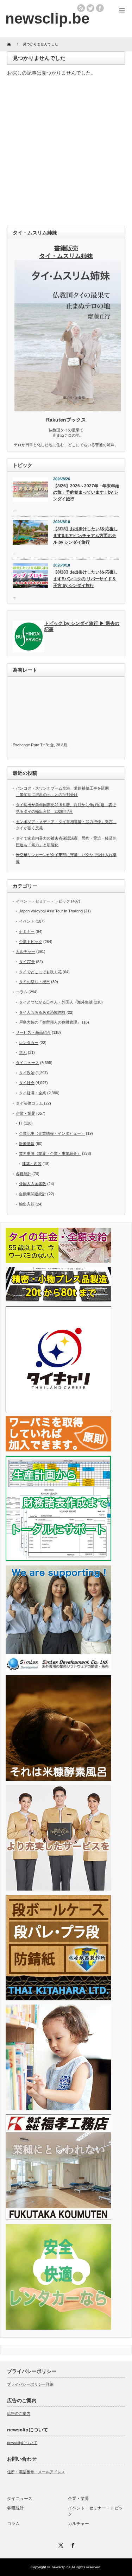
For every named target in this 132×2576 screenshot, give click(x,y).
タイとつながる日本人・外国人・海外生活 (56, 1002)
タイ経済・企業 (33, 1093)
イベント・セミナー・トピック (43, 901)
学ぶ (23, 1052)
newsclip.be (61, 2567)
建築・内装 (32, 1164)
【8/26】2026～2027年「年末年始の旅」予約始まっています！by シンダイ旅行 (86, 492)
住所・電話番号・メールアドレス (36, 2472)
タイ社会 (27, 1083)
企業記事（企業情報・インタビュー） (52, 1133)
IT (21, 1123)
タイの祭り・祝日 (34, 982)
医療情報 (27, 1144)
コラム (22, 992)
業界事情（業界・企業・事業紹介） (50, 1153)
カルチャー (26, 951)
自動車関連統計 (33, 1194)
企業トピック (31, 942)
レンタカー (29, 1043)
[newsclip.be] (47, 18)
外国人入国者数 (33, 1184)
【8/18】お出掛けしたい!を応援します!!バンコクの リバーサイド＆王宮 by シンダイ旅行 (86, 579)
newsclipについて (22, 2443)
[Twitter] (60, 2544)
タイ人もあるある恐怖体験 (42, 1012)
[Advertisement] (66, 153)
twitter (90, 8)
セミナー (27, 931)
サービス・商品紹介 (33, 1032)
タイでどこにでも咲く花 (40, 972)
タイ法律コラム (29, 1103)
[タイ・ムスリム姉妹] (68, 409)
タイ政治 (27, 1073)
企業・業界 (26, 1113)
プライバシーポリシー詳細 (30, 2384)
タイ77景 (27, 962)
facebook (100, 8)
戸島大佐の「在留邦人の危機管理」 (50, 1022)
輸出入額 (27, 1204)
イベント (27, 921)
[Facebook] (72, 2544)
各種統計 (24, 1174)
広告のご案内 (19, 2413)
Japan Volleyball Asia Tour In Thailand (51, 911)
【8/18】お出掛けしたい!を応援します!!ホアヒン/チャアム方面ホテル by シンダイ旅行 (86, 535)
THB (44, 745)
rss (81, 8)
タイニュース (27, 1063)
